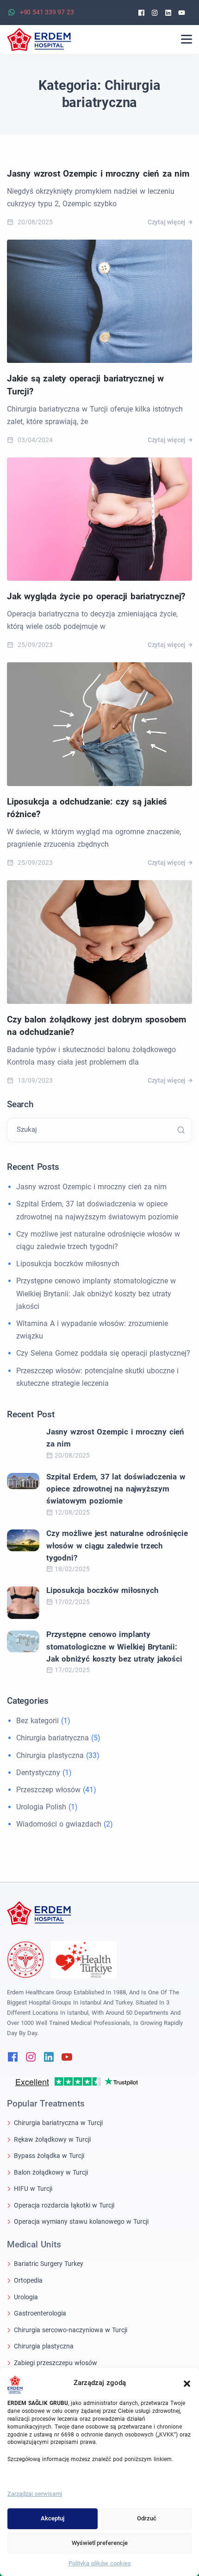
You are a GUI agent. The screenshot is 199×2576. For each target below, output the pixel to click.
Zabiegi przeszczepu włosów (56, 2363)
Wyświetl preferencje (100, 2543)
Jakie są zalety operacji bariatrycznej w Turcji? (85, 385)
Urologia (26, 2297)
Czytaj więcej (167, 222)
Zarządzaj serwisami (35, 2494)
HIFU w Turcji (33, 2189)
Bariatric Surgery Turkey (49, 2264)
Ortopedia (28, 2280)
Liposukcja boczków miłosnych (68, 1264)
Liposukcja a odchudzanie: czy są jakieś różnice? (87, 808)
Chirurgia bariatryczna (53, 1738)
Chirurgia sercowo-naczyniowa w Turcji (71, 2330)
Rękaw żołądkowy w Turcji (52, 2139)
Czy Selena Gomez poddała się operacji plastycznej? (103, 1353)
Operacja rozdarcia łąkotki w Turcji (64, 2205)
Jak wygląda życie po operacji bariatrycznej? (96, 596)
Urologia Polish (41, 1807)
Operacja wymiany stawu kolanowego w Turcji (81, 2221)
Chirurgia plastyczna (50, 1755)
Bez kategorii (37, 1721)
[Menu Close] (187, 39)
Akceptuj (53, 2518)
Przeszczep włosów (48, 1790)
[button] (187, 2383)
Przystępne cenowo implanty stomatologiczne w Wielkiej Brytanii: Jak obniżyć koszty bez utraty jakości (96, 1293)
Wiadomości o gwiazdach (59, 1824)
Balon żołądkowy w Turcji (51, 2172)
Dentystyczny (38, 1773)
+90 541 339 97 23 (47, 12)
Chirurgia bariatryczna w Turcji (58, 2123)
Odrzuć (147, 2518)
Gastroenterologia (40, 2313)
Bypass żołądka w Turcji (49, 2156)
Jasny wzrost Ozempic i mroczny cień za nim (98, 174)
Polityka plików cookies (100, 2563)
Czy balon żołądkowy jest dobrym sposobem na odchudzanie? (96, 1026)
